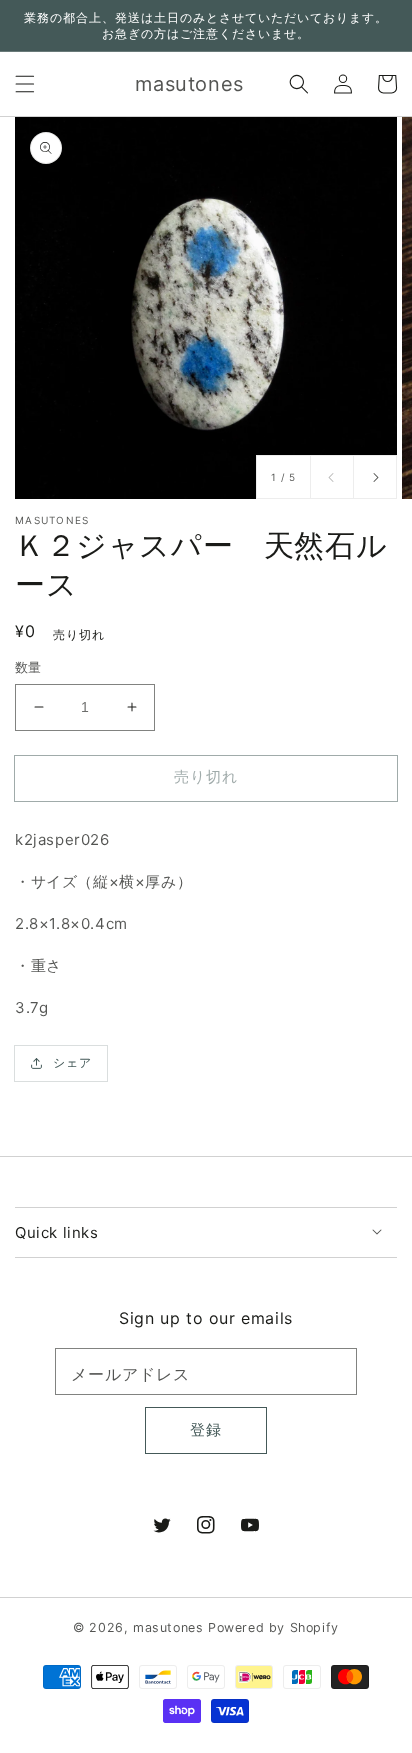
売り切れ (206, 776)
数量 (28, 667)
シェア (72, 1062)
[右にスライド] (375, 477)
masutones (168, 1627)
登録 (206, 1429)
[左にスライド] (332, 477)
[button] (25, 84)
